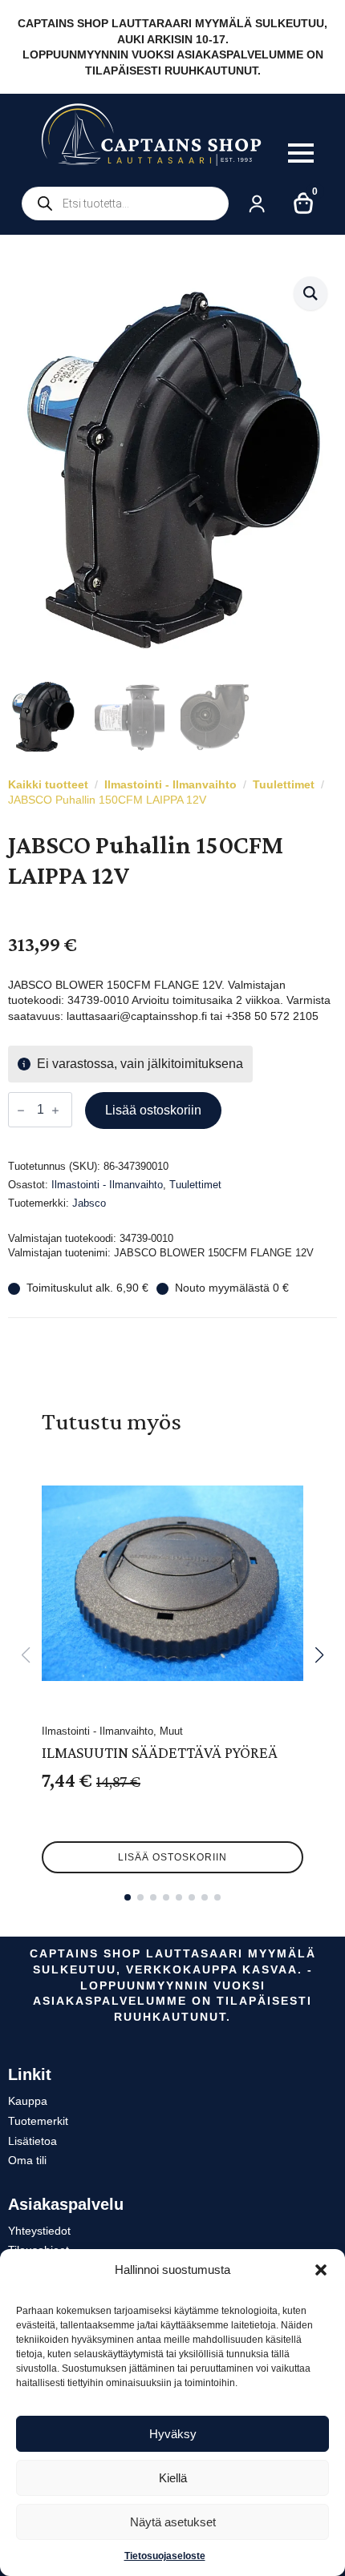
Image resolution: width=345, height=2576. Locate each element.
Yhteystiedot (39, 2231)
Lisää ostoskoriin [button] (172, 1857)
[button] (321, 2270)
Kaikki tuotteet (48, 784)
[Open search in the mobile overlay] (125, 204)
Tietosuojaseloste (165, 2556)
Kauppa (28, 2101)
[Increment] (55, 1111)
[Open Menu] (301, 153)
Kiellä (173, 2478)
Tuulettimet (284, 784)
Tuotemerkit (38, 2121)
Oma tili (27, 2160)
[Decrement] (21, 1111)
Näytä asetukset (173, 2522)
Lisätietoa (32, 2141)
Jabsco (89, 1203)
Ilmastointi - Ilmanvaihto (170, 784)
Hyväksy (173, 2434)
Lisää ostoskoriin (153, 1110)
